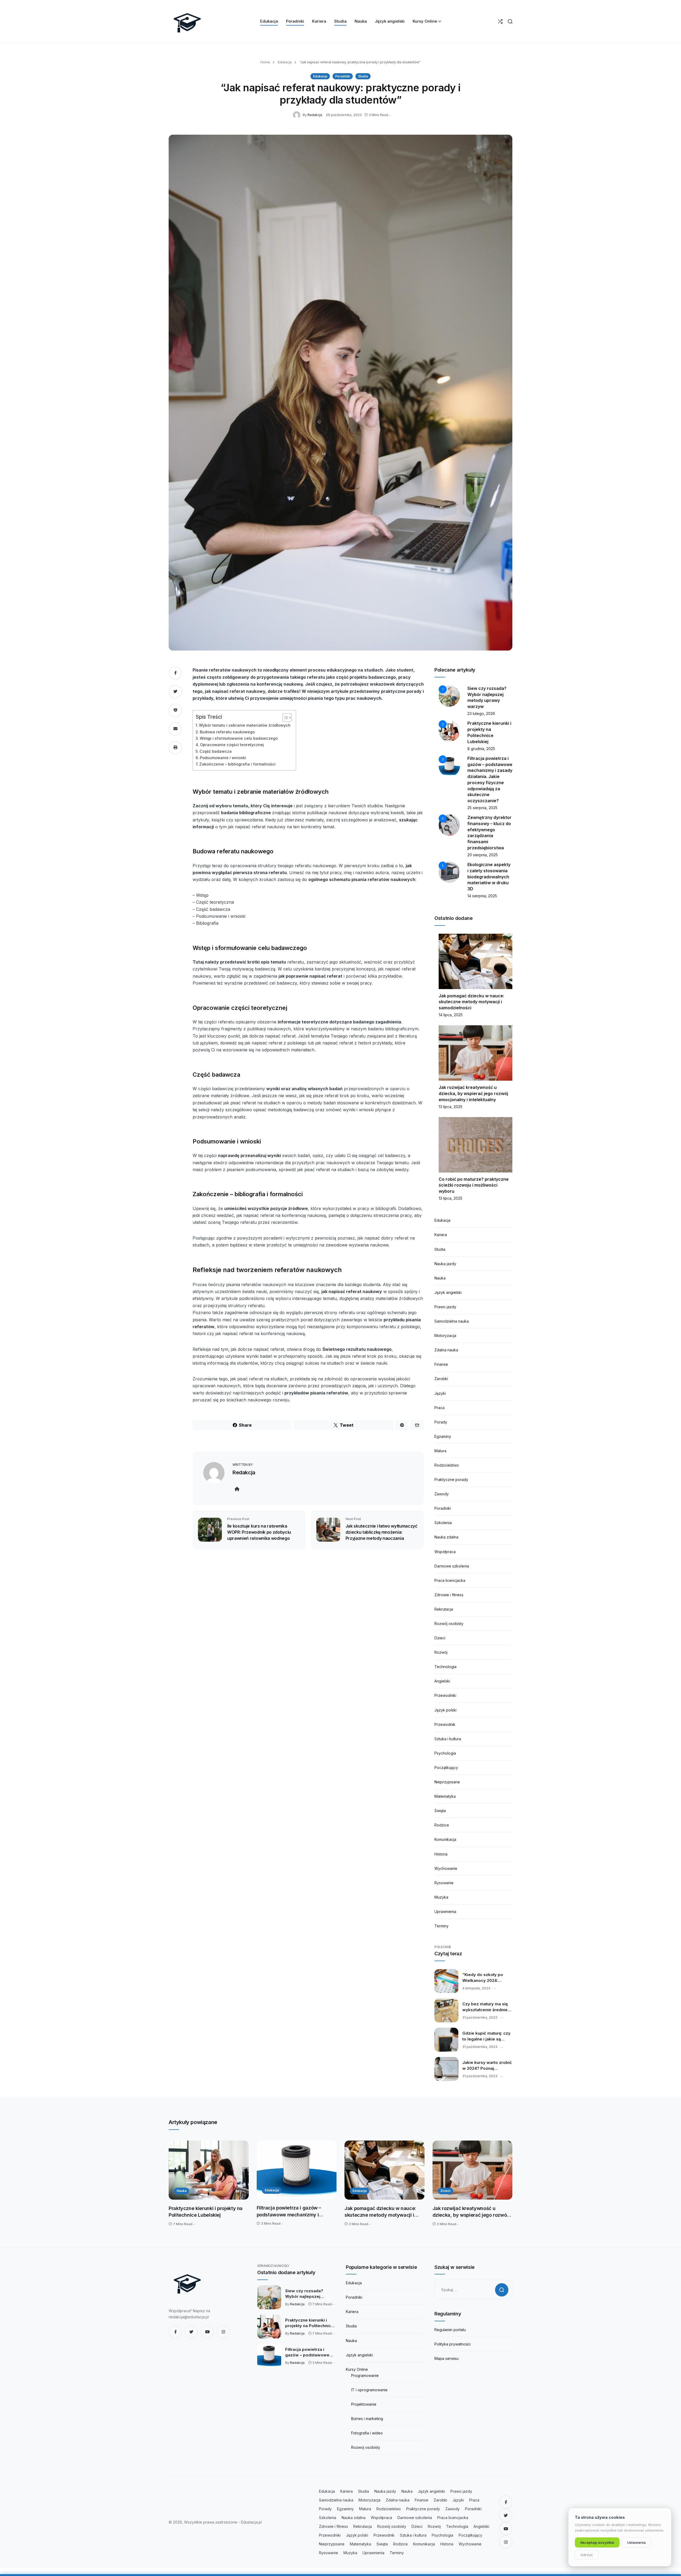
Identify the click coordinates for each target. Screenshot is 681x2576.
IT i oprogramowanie (369, 2390)
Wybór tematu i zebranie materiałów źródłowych (245, 725)
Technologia (445, 1667)
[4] (449, 825)
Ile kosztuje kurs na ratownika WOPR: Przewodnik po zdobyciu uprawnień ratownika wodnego (259, 1532)
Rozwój (441, 1652)
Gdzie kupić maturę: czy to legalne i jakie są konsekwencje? (486, 2036)
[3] (449, 766)
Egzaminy (443, 1436)
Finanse (441, 1364)
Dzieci (440, 1638)
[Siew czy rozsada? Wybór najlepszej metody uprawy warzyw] (269, 2297)
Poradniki (343, 76)
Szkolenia (443, 1523)
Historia (441, 1854)
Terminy (441, 1926)
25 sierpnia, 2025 (482, 808)
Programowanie (365, 2375)
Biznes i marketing (367, 2419)
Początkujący (446, 1768)
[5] (449, 872)
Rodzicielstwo (447, 1465)
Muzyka (441, 1897)
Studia (363, 76)
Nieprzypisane (447, 1782)
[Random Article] (500, 21)
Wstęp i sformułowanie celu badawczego (239, 738)
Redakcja (315, 115)
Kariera (441, 1235)
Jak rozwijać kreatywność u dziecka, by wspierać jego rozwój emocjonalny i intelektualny (473, 1093)
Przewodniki (445, 1695)
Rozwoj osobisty (366, 2447)
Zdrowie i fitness (449, 1595)
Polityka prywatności (452, 2344)
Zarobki (441, 1379)
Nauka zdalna (446, 1537)
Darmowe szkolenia (452, 1566)
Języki (440, 1393)
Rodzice (442, 1825)
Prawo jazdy (445, 1307)
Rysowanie (444, 1883)
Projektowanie (364, 2404)
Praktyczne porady (451, 1480)
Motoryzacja (445, 1336)
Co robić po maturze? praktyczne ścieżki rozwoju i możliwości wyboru (474, 1185)
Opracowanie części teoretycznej (232, 745)
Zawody (442, 1494)
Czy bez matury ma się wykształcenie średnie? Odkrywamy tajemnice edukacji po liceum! (486, 2007)
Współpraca (445, 1552)
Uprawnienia (445, 1912)
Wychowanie (446, 1868)
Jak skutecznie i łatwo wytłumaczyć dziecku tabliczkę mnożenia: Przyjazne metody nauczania (381, 1532)
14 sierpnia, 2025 (482, 896)
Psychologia (445, 1753)
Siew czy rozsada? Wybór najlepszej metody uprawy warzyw (309, 2294)
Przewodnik (445, 1724)
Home (265, 62)
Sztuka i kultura (448, 1739)
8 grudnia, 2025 (481, 749)
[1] (449, 696)
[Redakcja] (298, 115)
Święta (440, 1811)
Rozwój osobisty (449, 1624)
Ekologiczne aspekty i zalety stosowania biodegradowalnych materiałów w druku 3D (489, 877)
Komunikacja (445, 1839)
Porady (441, 1422)
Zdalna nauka (446, 1350)
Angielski (442, 1681)
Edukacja (284, 62)
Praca (439, 1408)
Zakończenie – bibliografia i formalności (237, 764)
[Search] (510, 21)
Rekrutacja (444, 1609)
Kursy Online (357, 2369)
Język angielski (448, 1292)
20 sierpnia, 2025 (483, 855)
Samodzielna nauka (452, 1321)
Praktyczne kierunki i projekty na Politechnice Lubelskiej (206, 2212)
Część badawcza (216, 751)
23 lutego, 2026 (481, 713)
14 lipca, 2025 (451, 1015)
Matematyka (445, 1796)
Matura (440, 1451)
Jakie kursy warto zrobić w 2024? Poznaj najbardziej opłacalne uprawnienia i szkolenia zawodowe (487, 2065)
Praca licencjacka (450, 1580)
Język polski (445, 1710)
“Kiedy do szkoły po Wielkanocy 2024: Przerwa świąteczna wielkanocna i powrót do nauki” (487, 1978)
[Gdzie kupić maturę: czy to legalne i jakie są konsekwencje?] (446, 2040)
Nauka (440, 1278)
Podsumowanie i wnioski (223, 758)
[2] (449, 731)
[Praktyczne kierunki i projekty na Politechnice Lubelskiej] (209, 2170)
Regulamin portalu (450, 2330)
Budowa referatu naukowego (227, 732)
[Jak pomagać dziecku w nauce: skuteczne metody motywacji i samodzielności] (385, 2170)
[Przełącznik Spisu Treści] (285, 718)
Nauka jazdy (445, 1264)
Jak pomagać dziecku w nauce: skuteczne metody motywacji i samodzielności (471, 1002)
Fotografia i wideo (367, 2433)
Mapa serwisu (447, 2358)
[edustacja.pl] (187, 21)
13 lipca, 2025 (450, 1107)
